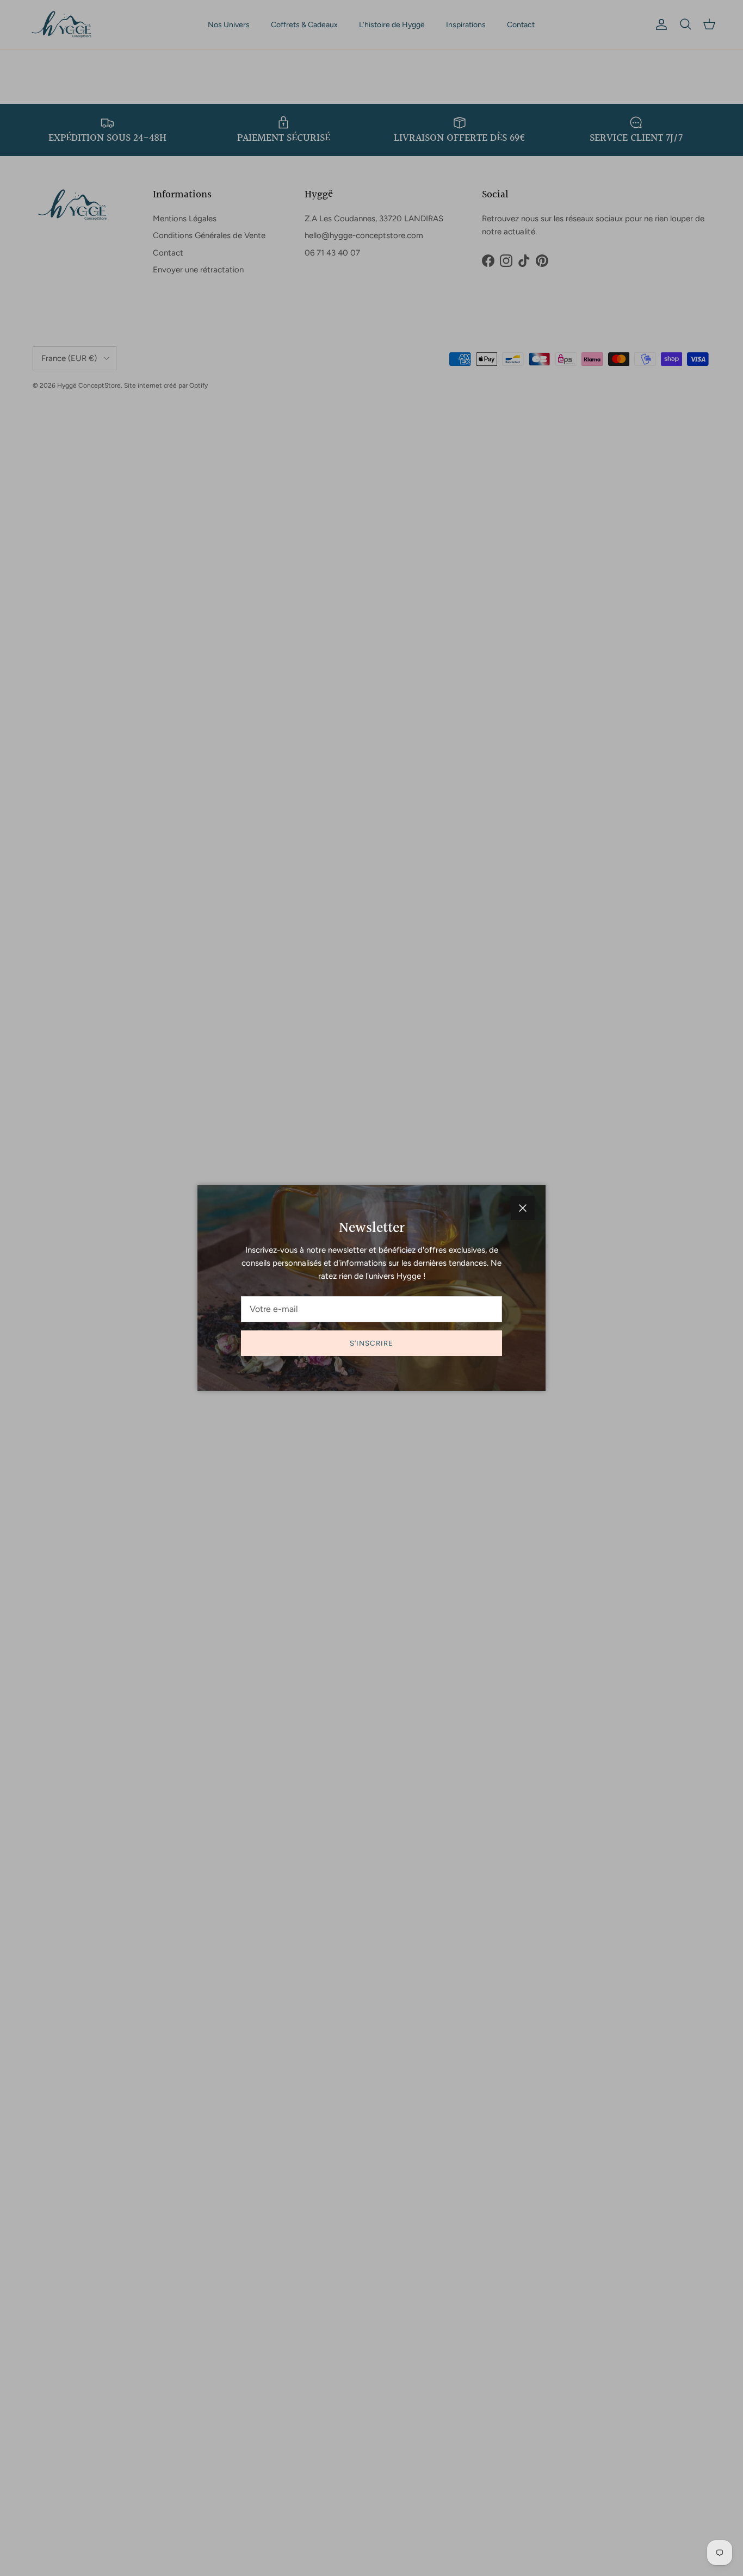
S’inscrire (371, 1343)
